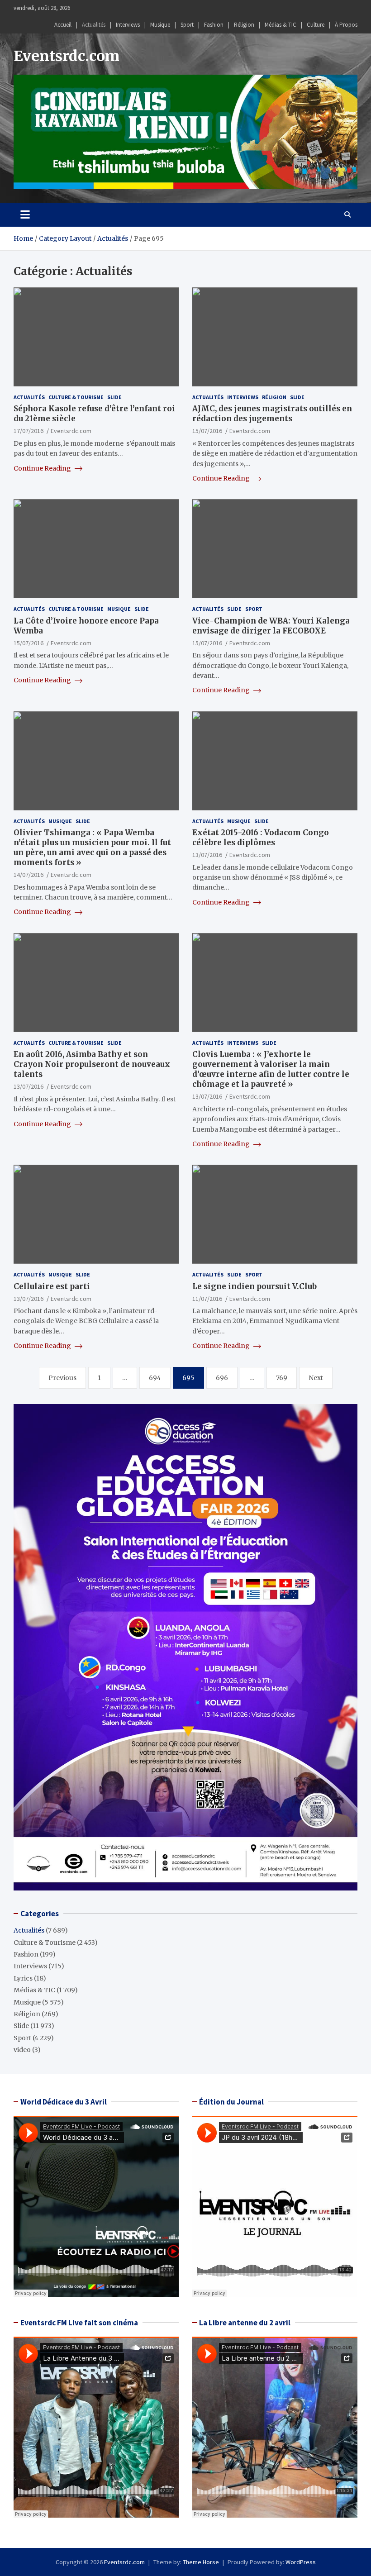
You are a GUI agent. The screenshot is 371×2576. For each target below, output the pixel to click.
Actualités (94, 25)
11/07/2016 (207, 1299)
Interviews (128, 25)
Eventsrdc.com (67, 56)
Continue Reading (43, 468)
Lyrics (23, 1978)
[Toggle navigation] (25, 214)
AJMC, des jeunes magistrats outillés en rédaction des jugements (272, 414)
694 (155, 1378)
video (22, 2050)
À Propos (346, 25)
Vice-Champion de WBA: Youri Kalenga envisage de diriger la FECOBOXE (271, 626)
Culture (316, 25)
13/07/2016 (207, 855)
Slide (114, 397)
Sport (187, 25)
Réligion (244, 25)
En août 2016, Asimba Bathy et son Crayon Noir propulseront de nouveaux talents (92, 1064)
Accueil (63, 25)
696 (222, 1378)
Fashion (214, 25)
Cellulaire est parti (52, 1286)
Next (316, 1378)
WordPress (301, 2562)
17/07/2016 (29, 431)
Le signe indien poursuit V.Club (254, 1286)
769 (282, 1378)
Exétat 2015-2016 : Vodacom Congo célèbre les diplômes (261, 838)
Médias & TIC (281, 25)
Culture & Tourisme (76, 397)
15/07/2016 (207, 431)
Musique (160, 25)
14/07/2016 (29, 875)
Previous (62, 1378)
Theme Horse (201, 2562)
